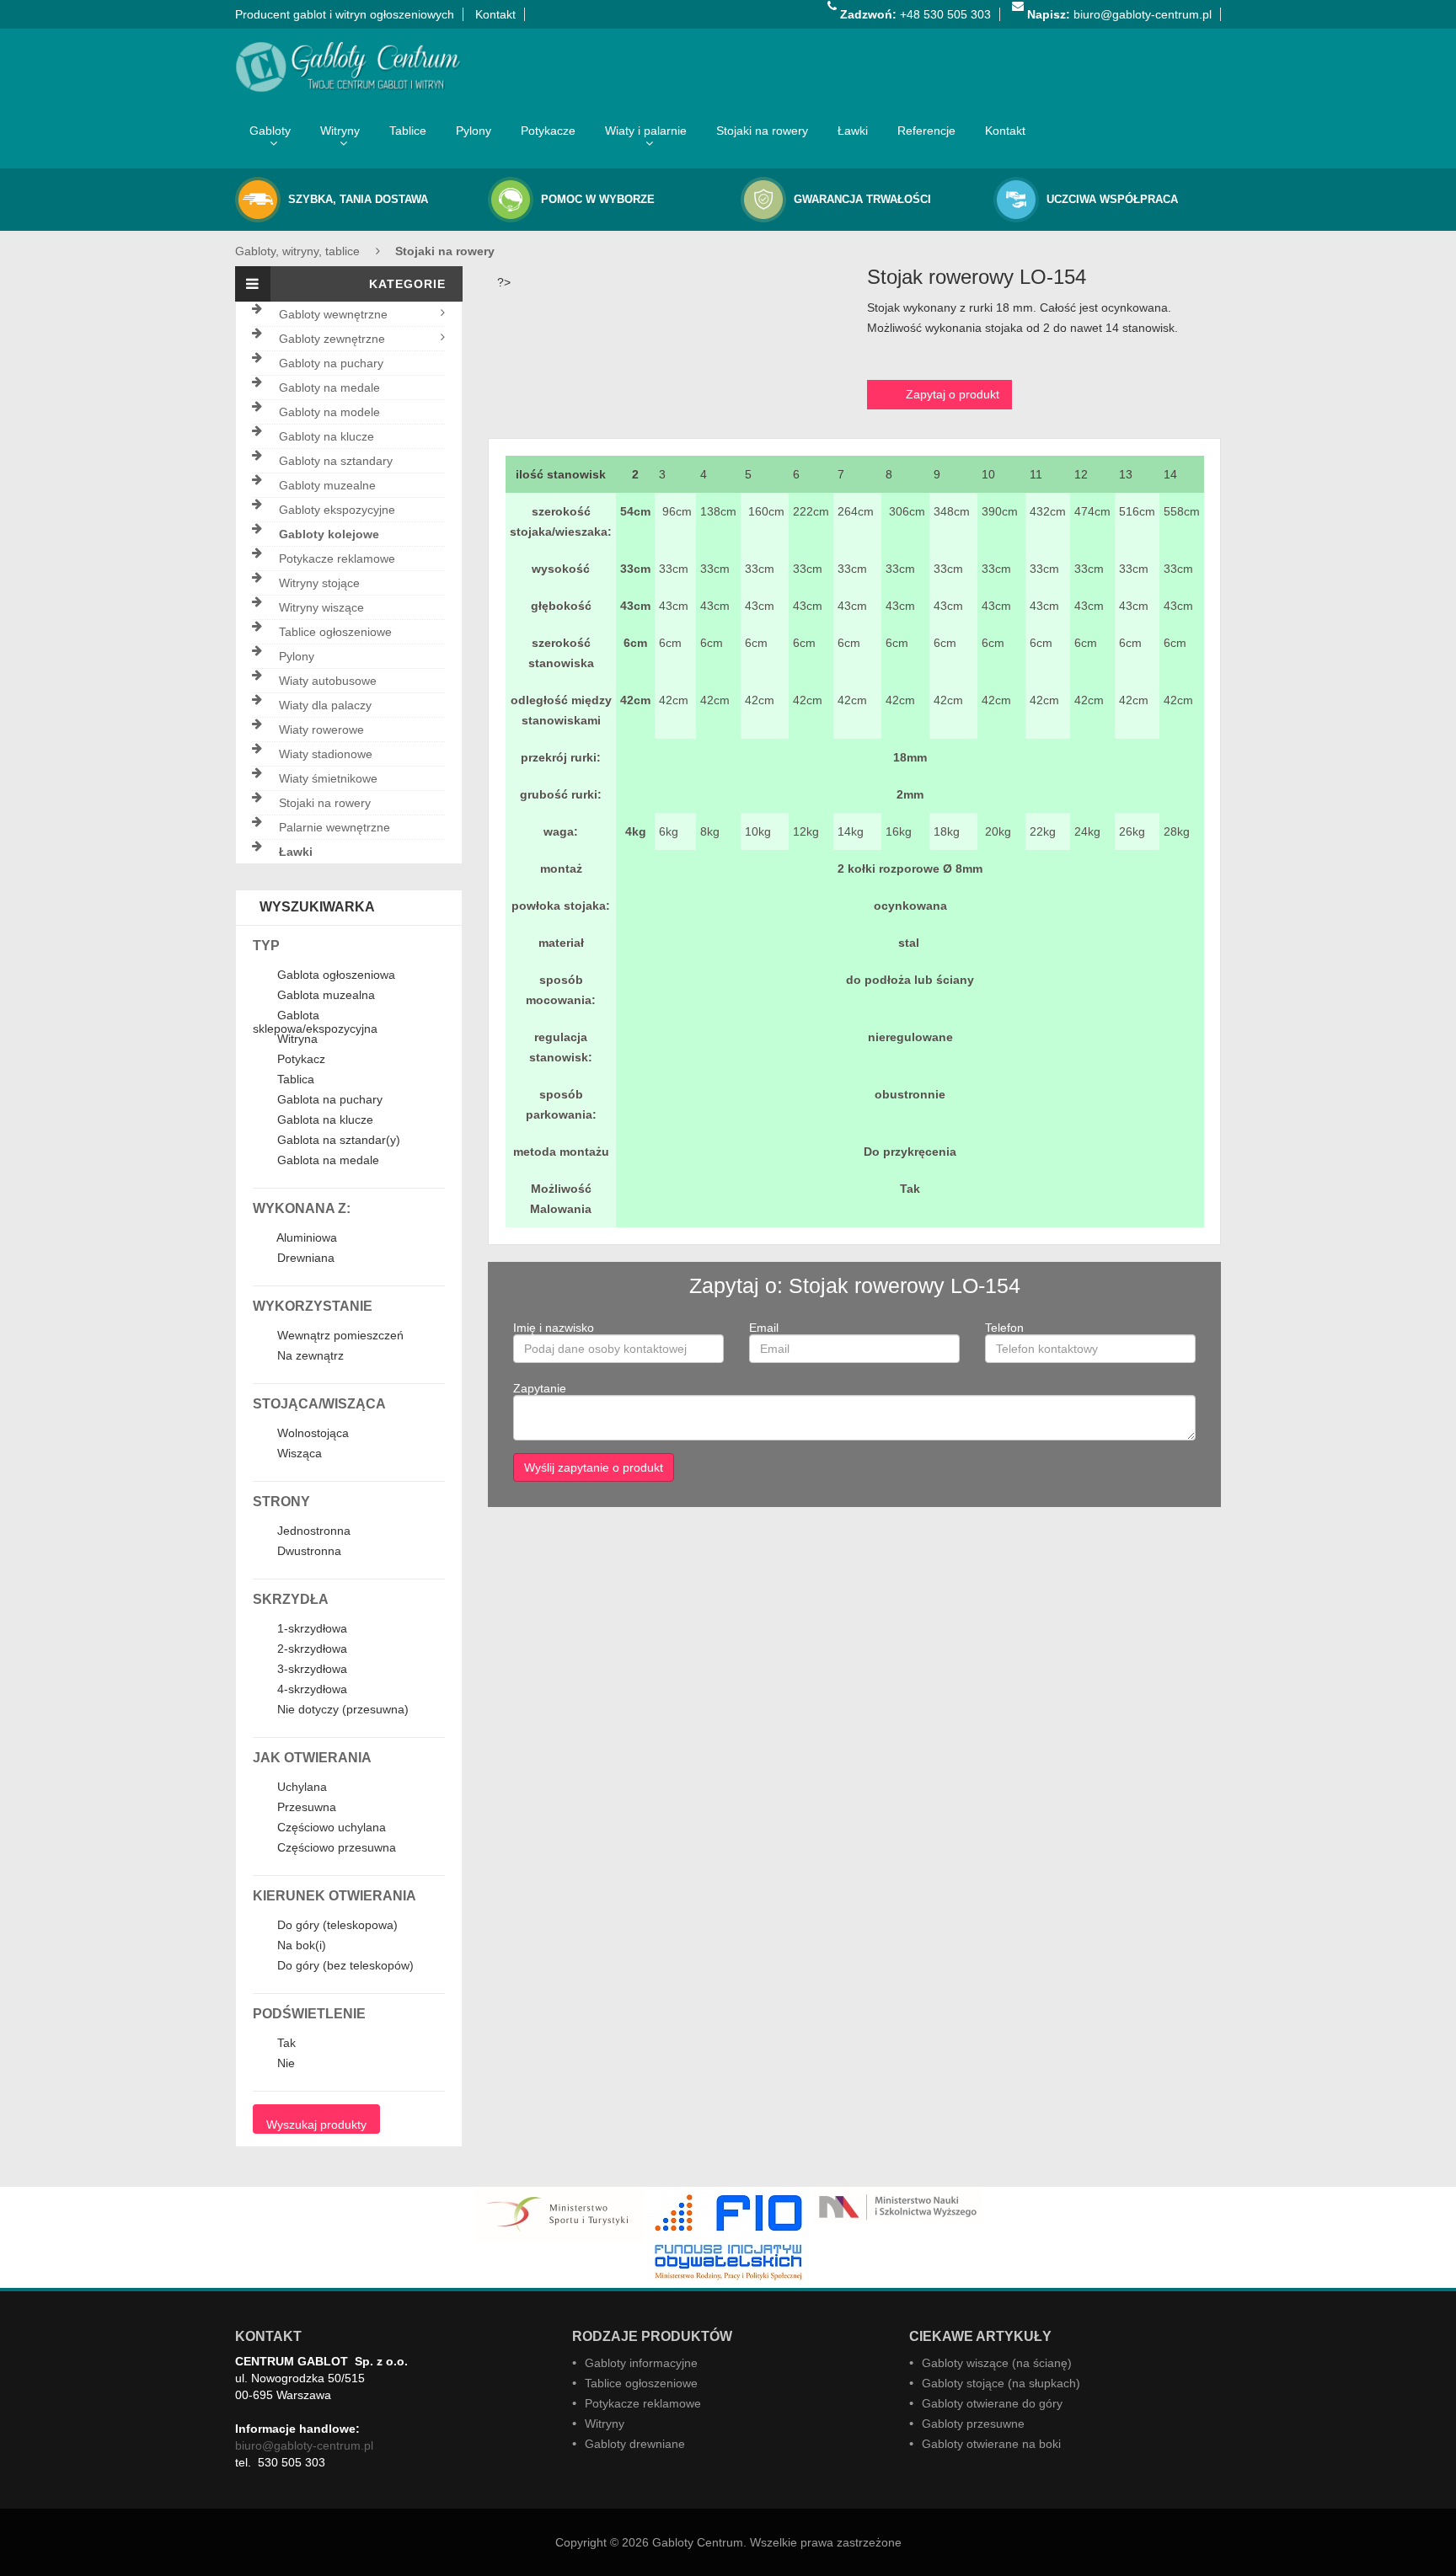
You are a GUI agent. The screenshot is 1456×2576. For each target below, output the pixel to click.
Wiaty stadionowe (326, 754)
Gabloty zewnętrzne (332, 339)
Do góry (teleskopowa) (336, 1926)
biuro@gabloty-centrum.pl (1119, 14)
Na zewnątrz (309, 1356)
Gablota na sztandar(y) (337, 1141)
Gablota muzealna (324, 996)
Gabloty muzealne (327, 485)
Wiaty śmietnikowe (328, 778)
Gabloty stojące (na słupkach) (1001, 2383)
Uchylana (300, 1788)
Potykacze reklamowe (337, 558)
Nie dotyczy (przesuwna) (341, 1710)
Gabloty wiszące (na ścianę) (997, 2363)
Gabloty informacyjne (641, 2363)
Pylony (474, 131)
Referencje (926, 131)
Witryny (340, 131)
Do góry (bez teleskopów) (344, 1966)
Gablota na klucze (324, 1120)
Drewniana (304, 1259)
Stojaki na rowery (762, 131)
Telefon (1004, 1328)
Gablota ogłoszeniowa (335, 975)
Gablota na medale (327, 1161)
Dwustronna (308, 1552)
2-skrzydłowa (310, 1649)
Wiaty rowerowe (321, 730)
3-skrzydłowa (310, 1670)
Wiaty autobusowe (328, 681)
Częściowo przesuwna (335, 1848)
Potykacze (548, 131)
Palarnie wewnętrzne (335, 827)
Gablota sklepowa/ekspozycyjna (315, 1022)
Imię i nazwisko (554, 1328)
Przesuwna (305, 1808)
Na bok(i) (300, 1946)
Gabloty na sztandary (336, 461)
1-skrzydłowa (310, 1629)
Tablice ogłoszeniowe (335, 632)
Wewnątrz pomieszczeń (339, 1336)
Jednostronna (312, 1531)
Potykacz (300, 1060)
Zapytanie (540, 1388)
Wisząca (298, 1454)
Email (764, 1328)
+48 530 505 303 (915, 14)
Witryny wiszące (321, 607)
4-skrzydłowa (310, 1690)
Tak (285, 2044)
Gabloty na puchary (331, 363)
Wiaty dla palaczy (325, 705)
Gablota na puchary (328, 1100)
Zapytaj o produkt (953, 394)
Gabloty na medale (329, 387)
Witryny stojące (319, 583)
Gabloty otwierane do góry (992, 2403)
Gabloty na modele (329, 412)
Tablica (294, 1080)
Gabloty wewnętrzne (333, 314)
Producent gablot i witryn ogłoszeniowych (345, 14)
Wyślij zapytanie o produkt (594, 1467)
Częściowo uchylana (330, 1828)
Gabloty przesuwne (973, 2424)
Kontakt (495, 14)
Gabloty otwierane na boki (991, 2444)
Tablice (408, 131)
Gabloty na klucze (327, 436)
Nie (284, 2064)
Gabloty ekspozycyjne (337, 510)
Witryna (296, 1039)
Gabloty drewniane (635, 2444)
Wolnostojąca (311, 1434)
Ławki (853, 131)
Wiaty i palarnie (646, 131)
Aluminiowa (305, 1238)
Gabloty (270, 131)
